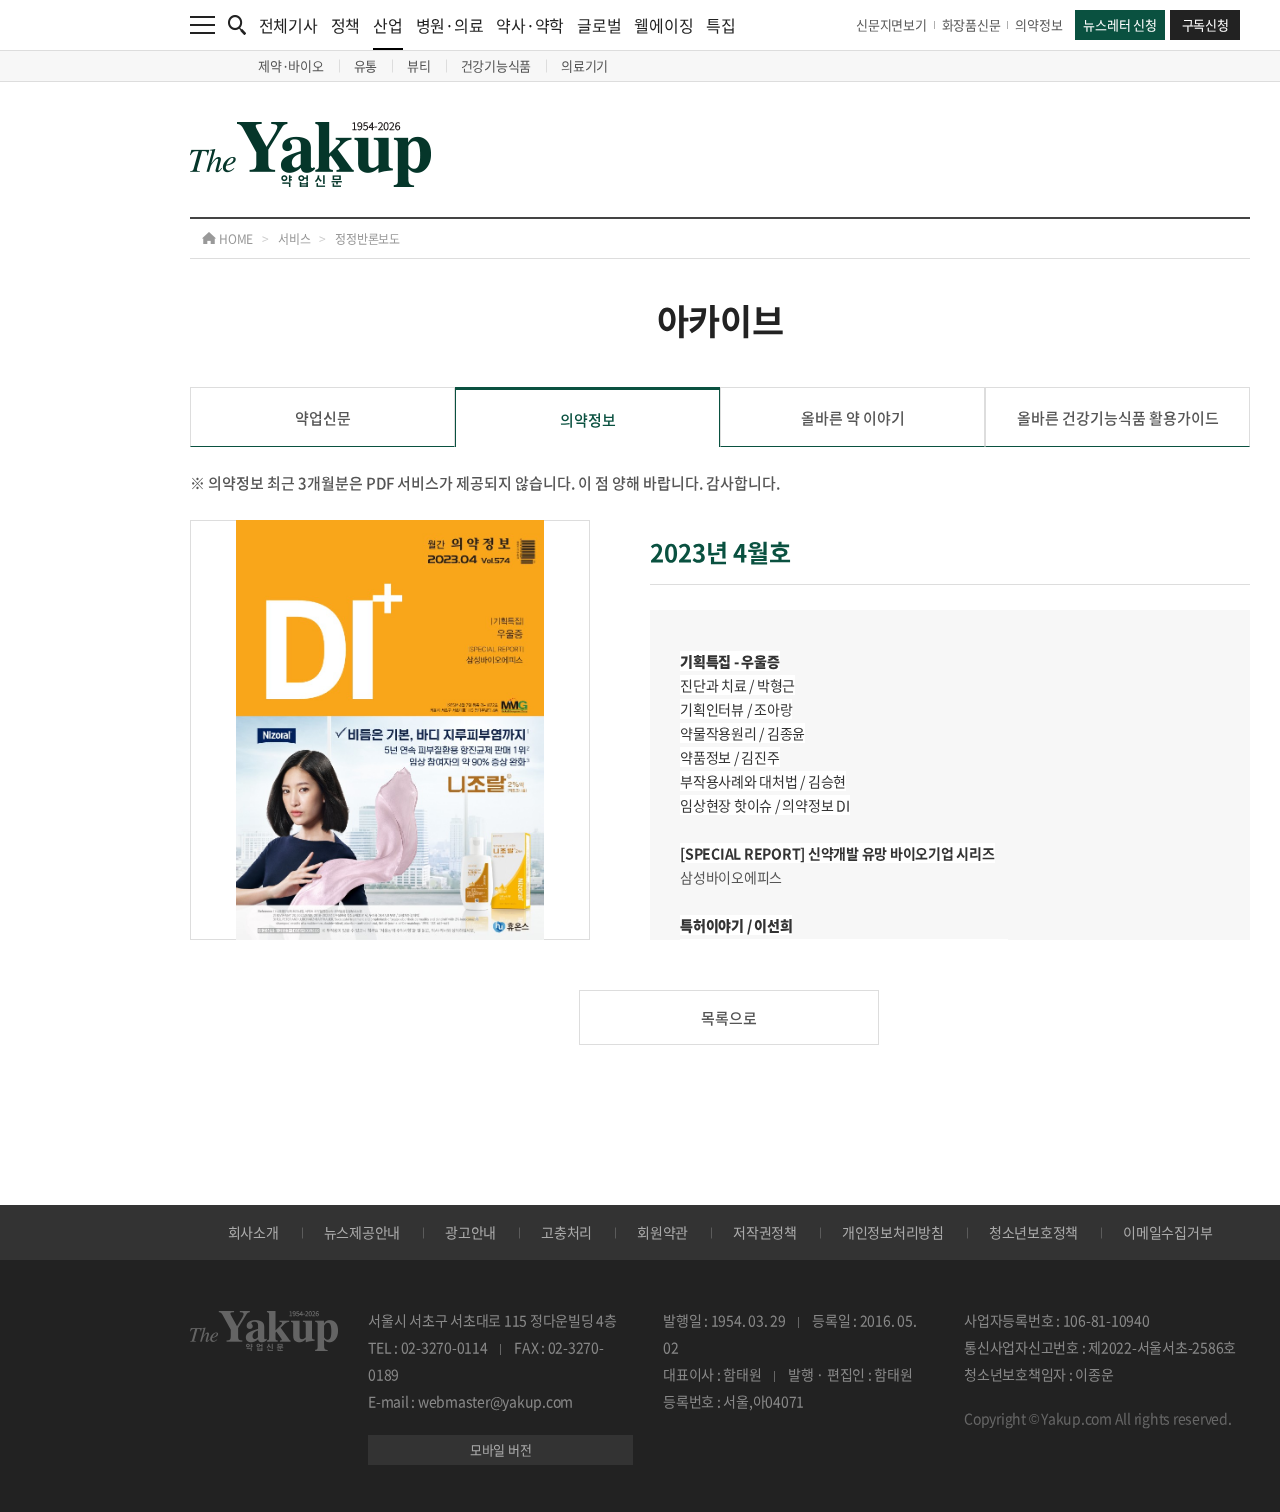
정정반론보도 (367, 239)
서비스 (294, 239)
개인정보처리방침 (893, 1232)
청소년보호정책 (1033, 1232)
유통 (366, 65)
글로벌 (599, 25)
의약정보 (1038, 24)
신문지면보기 (891, 24)
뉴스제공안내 (362, 1232)
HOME (234, 239)
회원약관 (662, 1232)
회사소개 (253, 1232)
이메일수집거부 (1167, 1232)
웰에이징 (663, 25)
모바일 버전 (501, 1449)
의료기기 (584, 65)
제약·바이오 (291, 65)
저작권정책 (765, 1232)
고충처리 (566, 1232)
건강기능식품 (496, 65)
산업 (388, 25)
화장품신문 (971, 24)
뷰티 (419, 65)
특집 (721, 25)
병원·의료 (450, 25)
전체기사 (288, 25)
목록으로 (729, 1018)
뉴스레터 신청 (1119, 24)
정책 (346, 25)
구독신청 (1205, 24)
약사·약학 (530, 25)
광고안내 (470, 1232)
